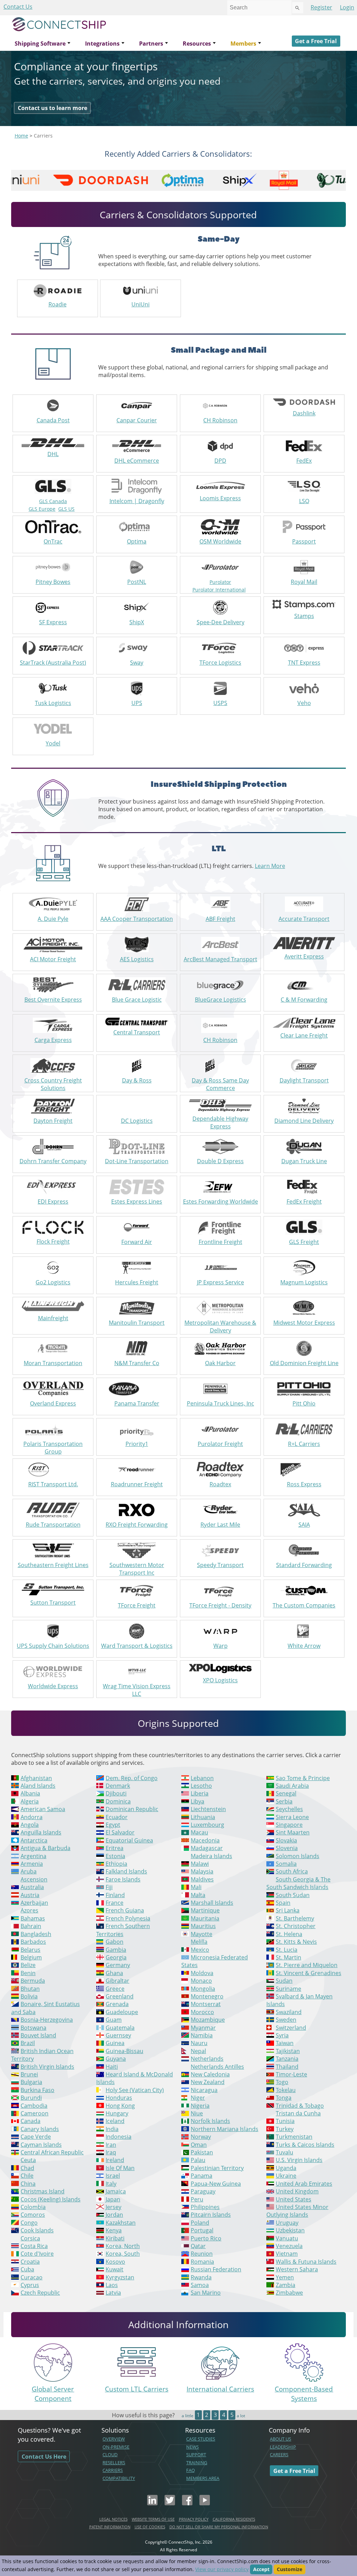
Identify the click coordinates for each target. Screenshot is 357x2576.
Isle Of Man (120, 2168)
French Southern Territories (123, 1930)
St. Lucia (287, 1950)
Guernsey (118, 2035)
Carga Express (53, 1040)
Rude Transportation (53, 1525)
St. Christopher (296, 1926)
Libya (198, 1801)
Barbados (33, 1942)
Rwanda (201, 2277)
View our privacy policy (222, 2569)
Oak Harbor (220, 1363)
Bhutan (30, 1989)
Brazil (28, 2043)
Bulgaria (31, 2082)
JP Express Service (221, 1282)
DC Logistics (137, 1121)
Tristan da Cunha (298, 2113)
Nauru (199, 2043)
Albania (30, 1793)
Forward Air (137, 1242)
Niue (197, 2113)
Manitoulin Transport (137, 1323)
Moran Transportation (53, 1363)
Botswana (33, 2028)
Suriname (288, 1989)
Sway (137, 663)
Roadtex (220, 1484)
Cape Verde (36, 2137)
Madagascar (207, 1848)
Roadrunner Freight (137, 1484)
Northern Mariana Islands (225, 2129)
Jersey (113, 2207)
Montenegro (207, 1996)
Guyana (116, 2059)
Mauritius (203, 1926)
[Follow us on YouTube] (205, 2503)
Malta (198, 1895)
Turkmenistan (294, 2137)
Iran (111, 2145)
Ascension (34, 1879)
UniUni (140, 304)
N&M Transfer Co (137, 1363)
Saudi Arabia (292, 1786)
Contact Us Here (44, 2457)
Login (347, 7)
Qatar (198, 2246)
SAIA (304, 1525)
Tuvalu (284, 2152)
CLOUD (110, 2454)
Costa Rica (34, 2246)
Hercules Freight (137, 1282)
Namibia (202, 2035)
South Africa (292, 1871)
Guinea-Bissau (124, 2051)
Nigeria (200, 2106)
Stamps (304, 616)
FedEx (304, 461)
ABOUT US (280, 2439)
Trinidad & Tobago (300, 2106)
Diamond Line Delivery (304, 1121)
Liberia (200, 1793)
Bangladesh (36, 1934)
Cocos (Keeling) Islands (51, 2199)
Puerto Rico (206, 2238)
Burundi (31, 2098)
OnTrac (53, 541)
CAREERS (279, 2454)
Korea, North (123, 2246)
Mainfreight (53, 1318)
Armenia (32, 1864)
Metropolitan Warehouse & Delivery (220, 1326)
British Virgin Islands (47, 2067)
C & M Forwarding (304, 1000)
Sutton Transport (53, 1603)
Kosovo (115, 2262)
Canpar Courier (137, 420)
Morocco (202, 2012)
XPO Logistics (220, 1680)
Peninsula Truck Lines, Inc (221, 1403)
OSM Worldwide (220, 541)
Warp (221, 1646)
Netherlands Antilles (217, 2067)
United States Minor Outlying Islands (297, 2211)
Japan (113, 2199)
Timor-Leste (291, 2074)
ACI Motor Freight (53, 959)
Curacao (32, 2277)
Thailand (287, 2067)
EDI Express (53, 1201)
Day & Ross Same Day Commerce (220, 1084)
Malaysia (202, 1871)
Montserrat (206, 2004)
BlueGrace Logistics (221, 1000)
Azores (29, 1910)
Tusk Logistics (53, 703)
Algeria (30, 1801)
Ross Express (304, 1484)
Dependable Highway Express (220, 1122)
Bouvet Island (38, 2035)
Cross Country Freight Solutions (53, 1084)
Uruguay (287, 2223)
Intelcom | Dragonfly (137, 501)
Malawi (200, 1864)
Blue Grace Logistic (137, 1000)
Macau (199, 1832)
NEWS (192, 2447)
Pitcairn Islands (211, 2215)
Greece (115, 1989)
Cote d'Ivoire (37, 2254)
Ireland (115, 2160)
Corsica (30, 2238)
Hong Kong (120, 2106)
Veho (304, 703)
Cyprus (30, 2285)
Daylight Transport (304, 1080)
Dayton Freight (53, 1121)
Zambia (286, 2285)
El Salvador (120, 1832)
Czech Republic (40, 2293)
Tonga (284, 2098)
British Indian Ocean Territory (42, 2055)
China (28, 2184)
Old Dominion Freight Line (304, 1363)
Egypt (113, 1825)
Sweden (286, 2020)
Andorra (32, 1817)
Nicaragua (204, 2090)
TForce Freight (137, 1605)
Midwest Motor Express (304, 1323)
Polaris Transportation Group (53, 1448)
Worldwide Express (53, 1686)
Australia (32, 1887)
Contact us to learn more (52, 108)
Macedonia (205, 1840)
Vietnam (287, 2254)
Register (321, 7)
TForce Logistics (220, 663)
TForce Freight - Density (220, 1605)
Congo (29, 2223)
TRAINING (197, 2463)
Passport (304, 541)
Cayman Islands (41, 2145)
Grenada (117, 2004)
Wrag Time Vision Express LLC (137, 1690)
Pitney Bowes (53, 582)
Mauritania (205, 1918)
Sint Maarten (293, 1832)
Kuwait (115, 2269)
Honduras (119, 2098)
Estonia (115, 1856)
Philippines (205, 2207)
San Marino (206, 2293)
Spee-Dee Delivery (221, 622)
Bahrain (31, 1926)
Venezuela (289, 2246)
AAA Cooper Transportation (137, 919)
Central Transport (137, 1032)
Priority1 (137, 1444)
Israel (113, 2176)
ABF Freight (221, 919)
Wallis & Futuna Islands (306, 2262)
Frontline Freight (221, 1242)
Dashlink (304, 413)
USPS (220, 703)
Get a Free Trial (316, 41)
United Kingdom (297, 2191)
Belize (28, 1965)
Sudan (284, 1981)
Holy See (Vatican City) (135, 2090)
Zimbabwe (289, 2293)
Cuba (27, 2269)
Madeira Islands (211, 1856)
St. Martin (288, 1957)
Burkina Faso (37, 2090)
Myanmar (203, 2028)
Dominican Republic (132, 1809)
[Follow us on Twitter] (170, 2503)
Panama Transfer (137, 1403)
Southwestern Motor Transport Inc (137, 1569)
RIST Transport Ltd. (53, 1484)
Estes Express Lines (137, 1201)
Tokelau (286, 2090)
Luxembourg (207, 1825)
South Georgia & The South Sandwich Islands (298, 1883)
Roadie (58, 304)
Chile (27, 2176)
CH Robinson (220, 420)
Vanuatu (287, 2238)
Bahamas (33, 1918)
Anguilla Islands (41, 1832)
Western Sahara (297, 2269)
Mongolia (203, 1989)
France (115, 1903)
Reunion (202, 2254)
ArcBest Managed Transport (221, 959)
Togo (282, 2082)
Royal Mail (304, 582)
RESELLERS (114, 2463)
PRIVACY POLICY (194, 2519)
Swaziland (289, 2012)
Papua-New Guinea (216, 2184)
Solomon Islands (298, 1856)
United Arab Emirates (304, 2184)
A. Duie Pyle (53, 919)
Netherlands (207, 2059)
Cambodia (34, 2106)
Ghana (114, 1973)
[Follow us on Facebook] (187, 2503)
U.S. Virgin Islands (299, 2160)
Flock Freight (53, 1242)
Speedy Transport (220, 1565)
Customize (290, 2569)
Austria (30, 1895)
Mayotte (202, 1934)
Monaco (201, 1981)
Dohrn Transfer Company (53, 1161)
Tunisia (285, 2121)
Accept (261, 2569)
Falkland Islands (126, 1871)
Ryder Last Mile (220, 1525)
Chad (27, 2168)
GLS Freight (304, 1242)
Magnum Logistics (304, 1282)
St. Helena (289, 1934)
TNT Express (304, 663)
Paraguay (203, 2191)
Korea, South (123, 2254)
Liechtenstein (208, 1809)
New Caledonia (210, 2074)
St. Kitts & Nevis (296, 1942)
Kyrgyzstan (120, 2277)
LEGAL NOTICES (113, 2519)
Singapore (289, 1825)
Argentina (33, 1856)
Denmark (118, 1786)
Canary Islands (40, 2129)
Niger (198, 2098)
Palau (198, 2160)
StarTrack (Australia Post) (53, 663)
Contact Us (18, 7)
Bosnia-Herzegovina (47, 2020)
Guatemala (120, 2028)
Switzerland (291, 2028)
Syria (282, 2035)
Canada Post (53, 420)
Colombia (33, 2207)
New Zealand (208, 2082)
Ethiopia (116, 1864)
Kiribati (115, 2238)
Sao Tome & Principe (303, 1778)
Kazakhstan (121, 2223)
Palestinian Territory (217, 2168)
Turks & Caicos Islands (305, 2145)
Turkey (285, 2129)
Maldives (202, 1879)
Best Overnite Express (53, 1000)
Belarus (31, 1950)
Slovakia (286, 1840)
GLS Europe (42, 509)
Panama (202, 2176)
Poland (200, 2223)
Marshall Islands (212, 1903)
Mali (196, 1887)
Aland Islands (38, 1786)
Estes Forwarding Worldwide (221, 1201)
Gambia (116, 1950)
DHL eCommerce (137, 461)
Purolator (220, 582)
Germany (118, 1965)
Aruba (29, 1871)
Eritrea (115, 1848)
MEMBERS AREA (203, 2478)
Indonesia (119, 2137)
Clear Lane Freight (304, 1035)
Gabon (115, 1942)
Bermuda (33, 1981)
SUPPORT (196, 2454)
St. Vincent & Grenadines (309, 1973)
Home (21, 136)
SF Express (53, 622)
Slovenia (287, 1848)
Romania (202, 2262)
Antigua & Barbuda (45, 1848)
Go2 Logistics (53, 1282)
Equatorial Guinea (129, 1840)
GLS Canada (53, 501)
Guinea (115, 2043)
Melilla (199, 1942)
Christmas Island (43, 2191)
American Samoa (43, 1809)
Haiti (112, 2067)
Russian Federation (216, 2269)
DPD (220, 461)
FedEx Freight (304, 1201)
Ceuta (28, 2160)
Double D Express (220, 1161)
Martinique (205, 1910)
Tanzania (287, 2059)
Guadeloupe (122, 2012)
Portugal (202, 2230)
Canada (31, 2121)
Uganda (286, 2168)
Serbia (284, 1801)
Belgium (31, 1957)
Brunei (29, 2074)
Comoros (33, 2215)
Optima (137, 541)
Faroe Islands (123, 1879)
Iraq (111, 2152)
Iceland (115, 2121)
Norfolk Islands (210, 2121)
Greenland (120, 1996)
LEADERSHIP (283, 2447)
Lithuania (203, 1817)
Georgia (116, 1957)
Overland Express (53, 1403)
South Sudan (293, 1895)
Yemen (285, 2277)
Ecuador (117, 1817)
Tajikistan (288, 2051)
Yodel (53, 743)
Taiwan (285, 2043)
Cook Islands (37, 2230)
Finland (115, 1895)
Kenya (114, 2230)
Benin (28, 1973)
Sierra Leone (292, 1817)
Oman (199, 2145)
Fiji (109, 1887)
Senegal (286, 1793)
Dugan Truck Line (304, 1161)
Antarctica (34, 1840)
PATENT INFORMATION (110, 2527)
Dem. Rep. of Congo (132, 1778)
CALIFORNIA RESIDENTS (234, 2519)
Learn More (270, 866)
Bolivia (29, 1996)
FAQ (191, 2470)
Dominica (118, 1801)
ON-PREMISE (116, 2447)
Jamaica (116, 2191)
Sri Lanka (288, 1910)
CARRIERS (113, 2470)
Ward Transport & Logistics (137, 1646)
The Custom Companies (304, 1605)
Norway (201, 2137)
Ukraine (286, 2176)
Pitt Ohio (304, 1403)
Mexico (200, 1950)
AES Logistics (137, 959)
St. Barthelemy (295, 1918)
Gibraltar (117, 1981)
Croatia (30, 2262)
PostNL (137, 582)
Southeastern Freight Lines (53, 1565)
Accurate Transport (304, 919)
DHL (53, 454)
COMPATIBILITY (119, 2478)
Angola (30, 1825)
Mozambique (208, 2020)
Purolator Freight (220, 1444)
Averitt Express (304, 956)
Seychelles (289, 1809)
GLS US (66, 509)
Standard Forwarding (304, 1565)
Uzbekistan (290, 2230)
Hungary (117, 2113)
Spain (283, 1903)
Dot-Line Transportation (137, 1161)
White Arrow (304, 1646)
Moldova (202, 1973)
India (112, 2129)
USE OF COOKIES (150, 2527)
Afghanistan (36, 1778)
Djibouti (116, 1793)
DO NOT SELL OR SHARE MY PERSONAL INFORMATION (219, 2527)
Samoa (200, 2285)
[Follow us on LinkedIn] (152, 2503)
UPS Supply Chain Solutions (53, 1646)
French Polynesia (128, 1918)
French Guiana (125, 1910)
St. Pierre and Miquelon (307, 1965)
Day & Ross (137, 1080)
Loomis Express (220, 498)
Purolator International (219, 590)
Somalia (286, 1864)
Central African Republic (52, 2152)
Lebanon (202, 1778)
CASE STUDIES (201, 2439)
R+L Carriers (304, 1444)
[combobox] (259, 8)
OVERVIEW (114, 2439)
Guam (114, 2020)
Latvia (113, 2293)
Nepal (198, 2051)
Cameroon (35, 2113)
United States (294, 2199)
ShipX (137, 622)
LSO (304, 501)
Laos (112, 2285)
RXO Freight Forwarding (137, 1525)
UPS (137, 703)
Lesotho (201, 1786)
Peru (197, 2199)
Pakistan (202, 2152)
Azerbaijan (34, 1903)
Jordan (114, 2215)
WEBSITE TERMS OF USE (153, 2519)
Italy (111, 2184)
